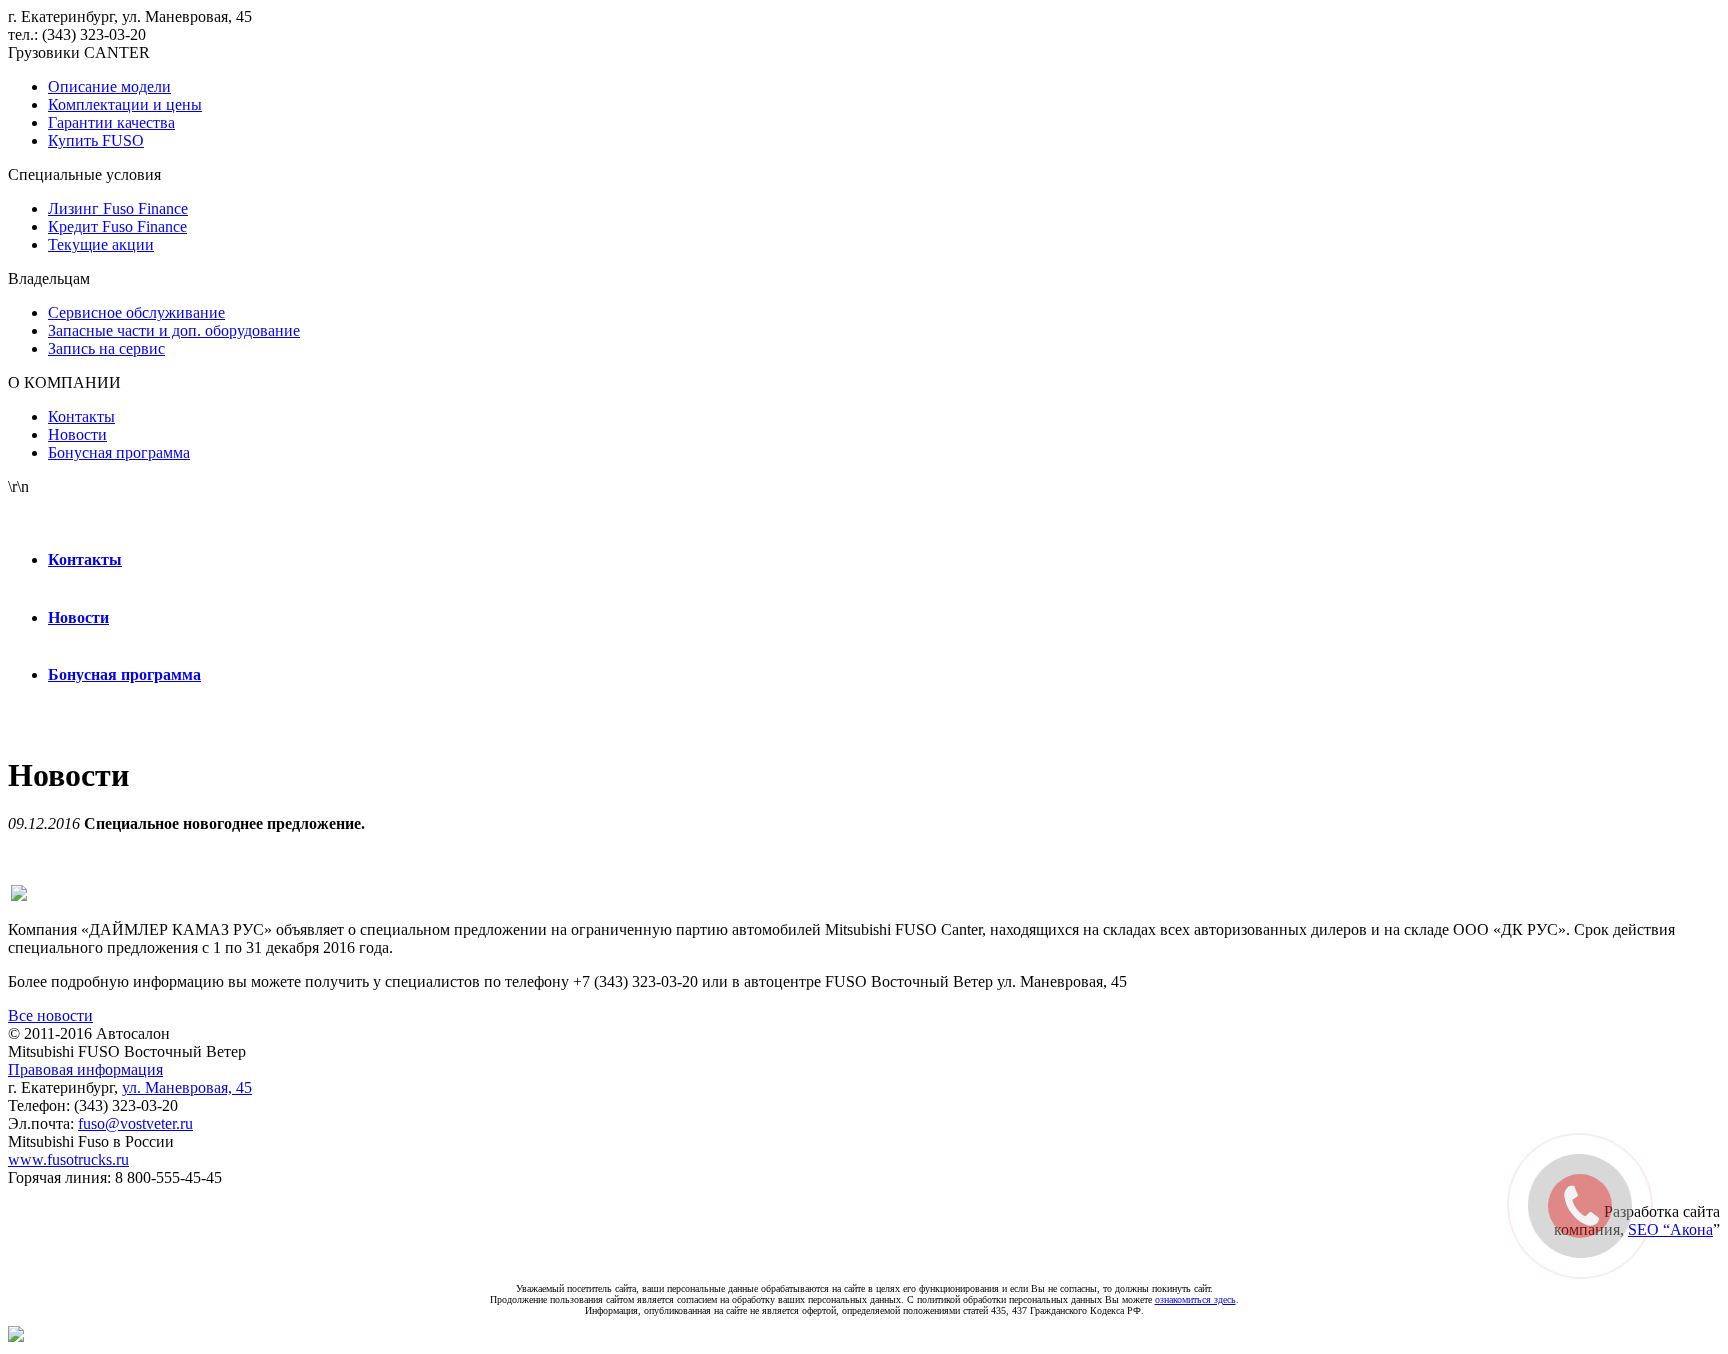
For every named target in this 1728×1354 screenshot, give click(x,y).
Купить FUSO (96, 140)
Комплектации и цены (125, 104)
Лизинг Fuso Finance (118, 208)
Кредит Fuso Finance (117, 226)
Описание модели (109, 86)
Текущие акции (101, 244)
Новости (77, 434)
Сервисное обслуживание (136, 312)
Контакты (81, 416)
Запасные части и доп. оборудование (174, 330)
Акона (1691, 1229)
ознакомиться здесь (1195, 1299)
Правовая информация (85, 1069)
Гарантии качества (111, 122)
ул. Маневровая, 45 (187, 1087)
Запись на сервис (106, 348)
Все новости (50, 1015)
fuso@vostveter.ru (135, 1123)
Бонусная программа (119, 452)
